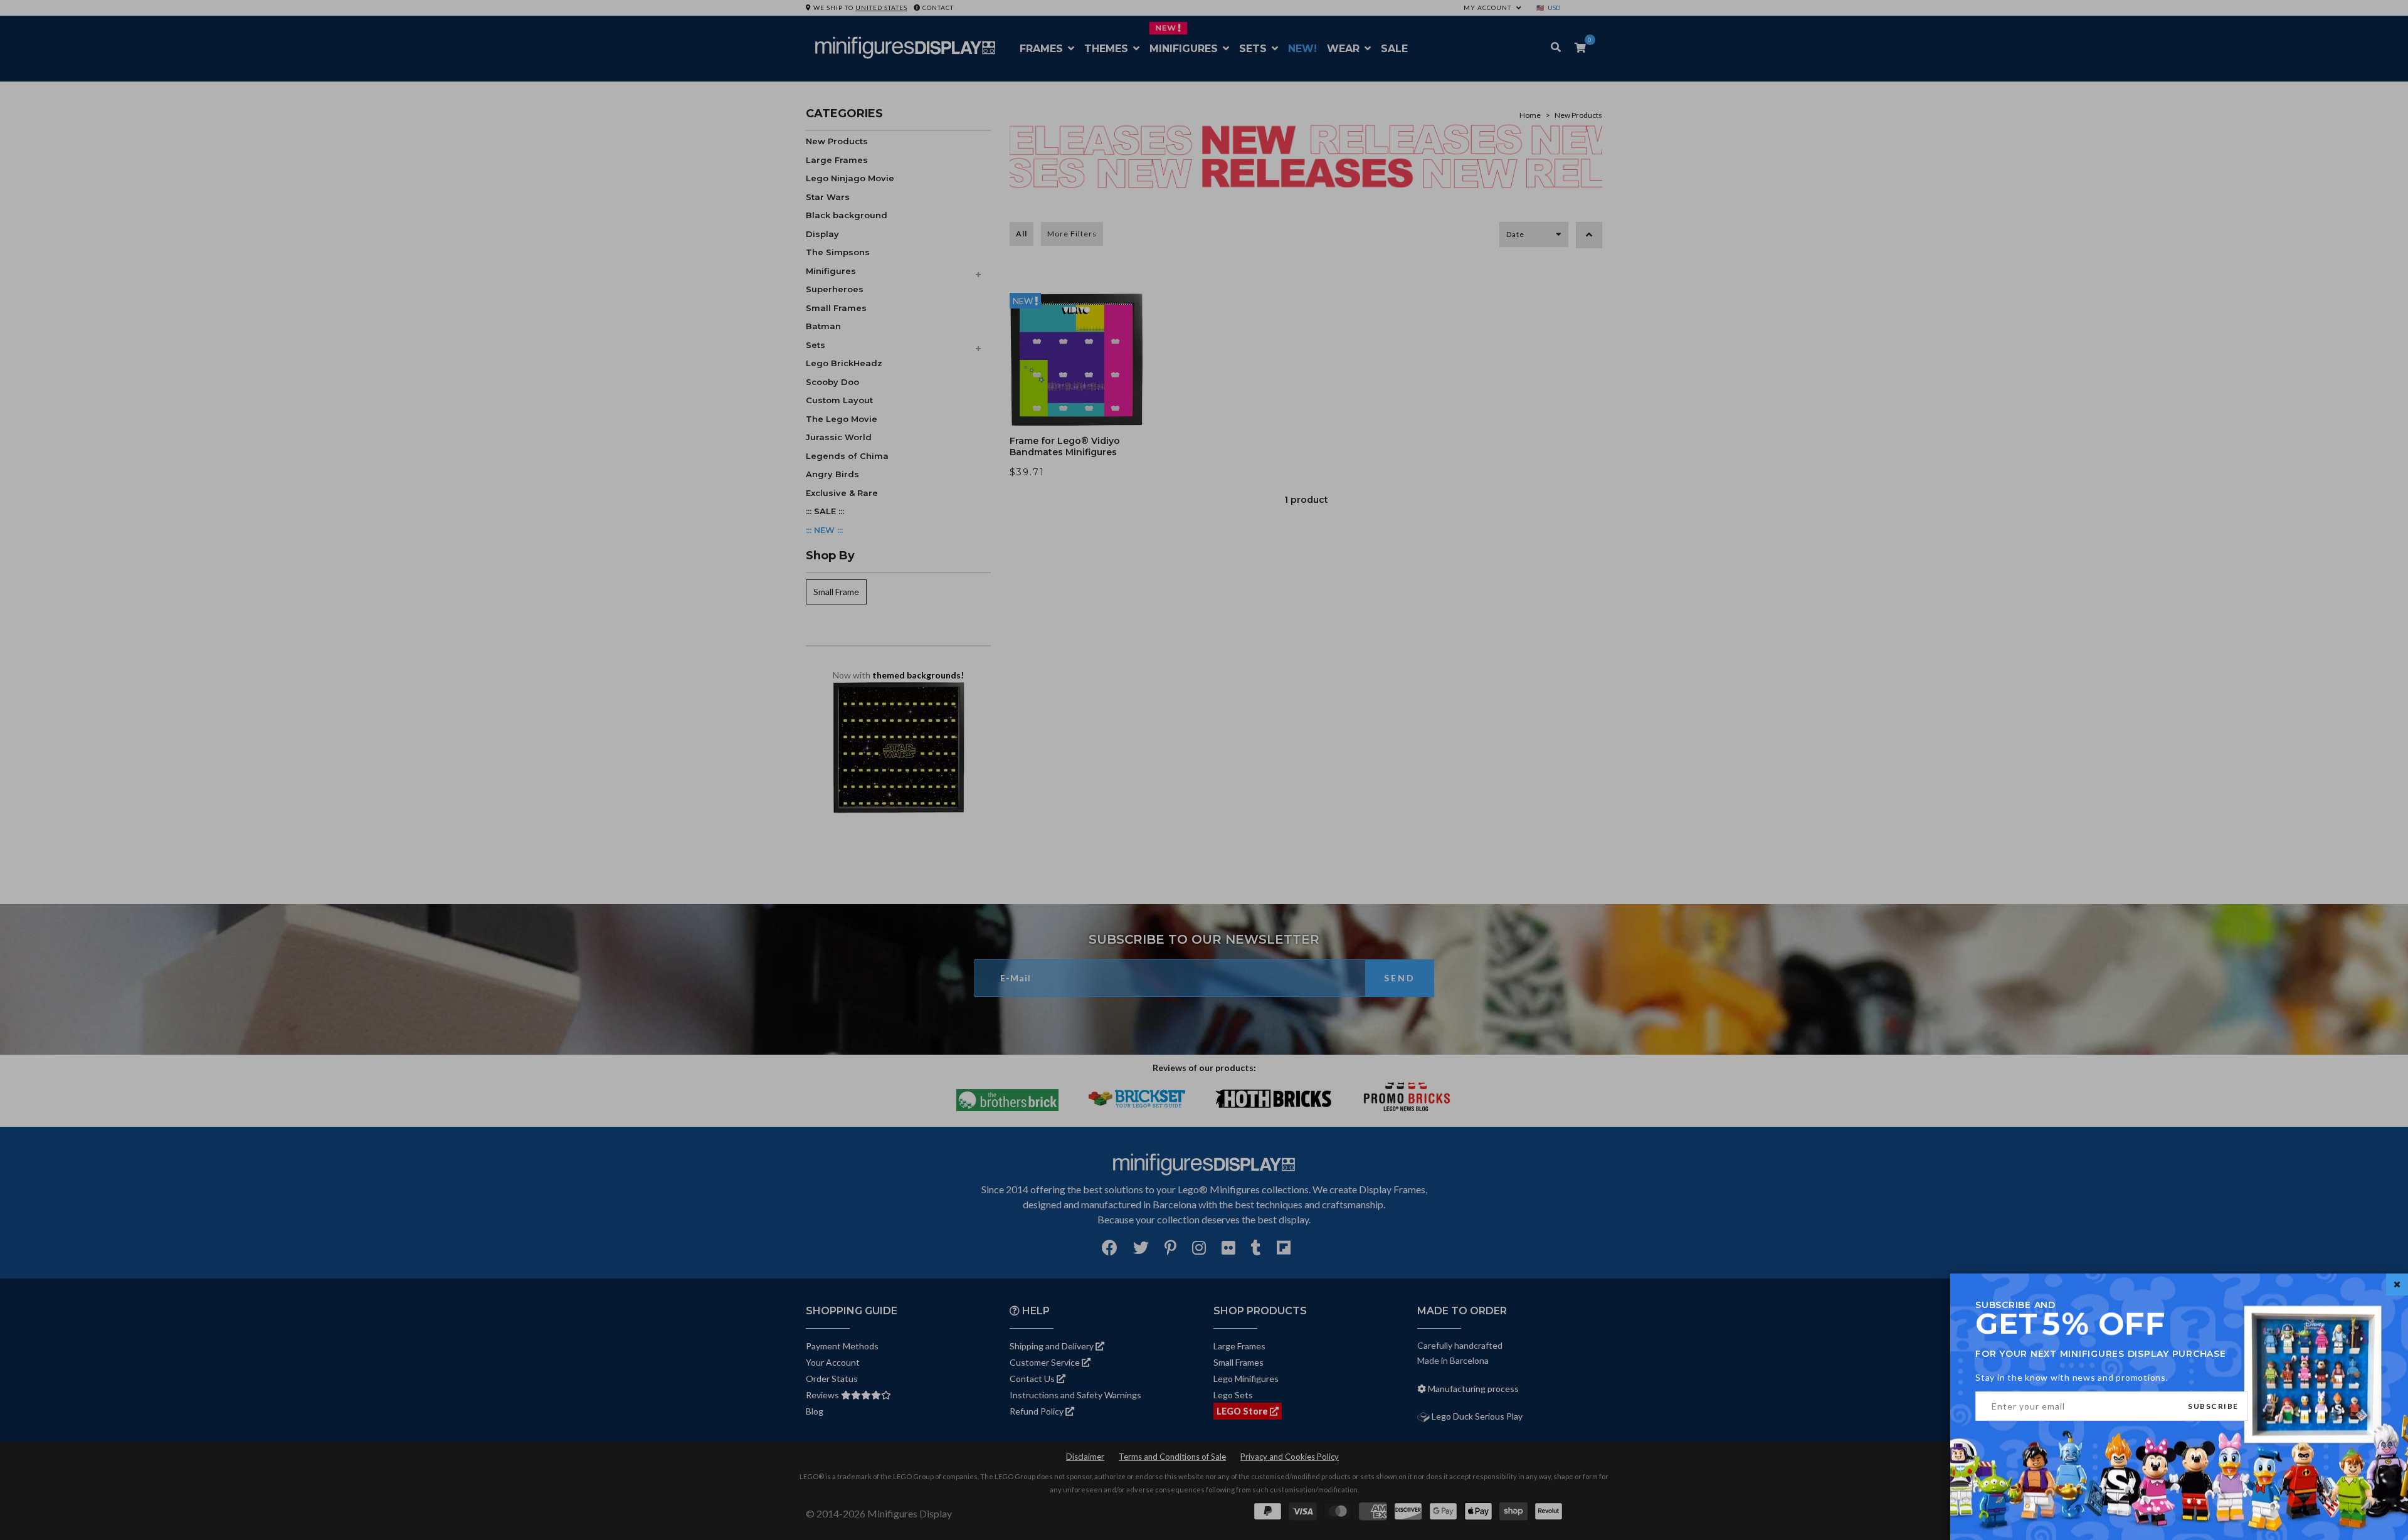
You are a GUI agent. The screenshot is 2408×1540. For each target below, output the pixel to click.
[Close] (2397, 1284)
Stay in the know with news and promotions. (2072, 1377)
